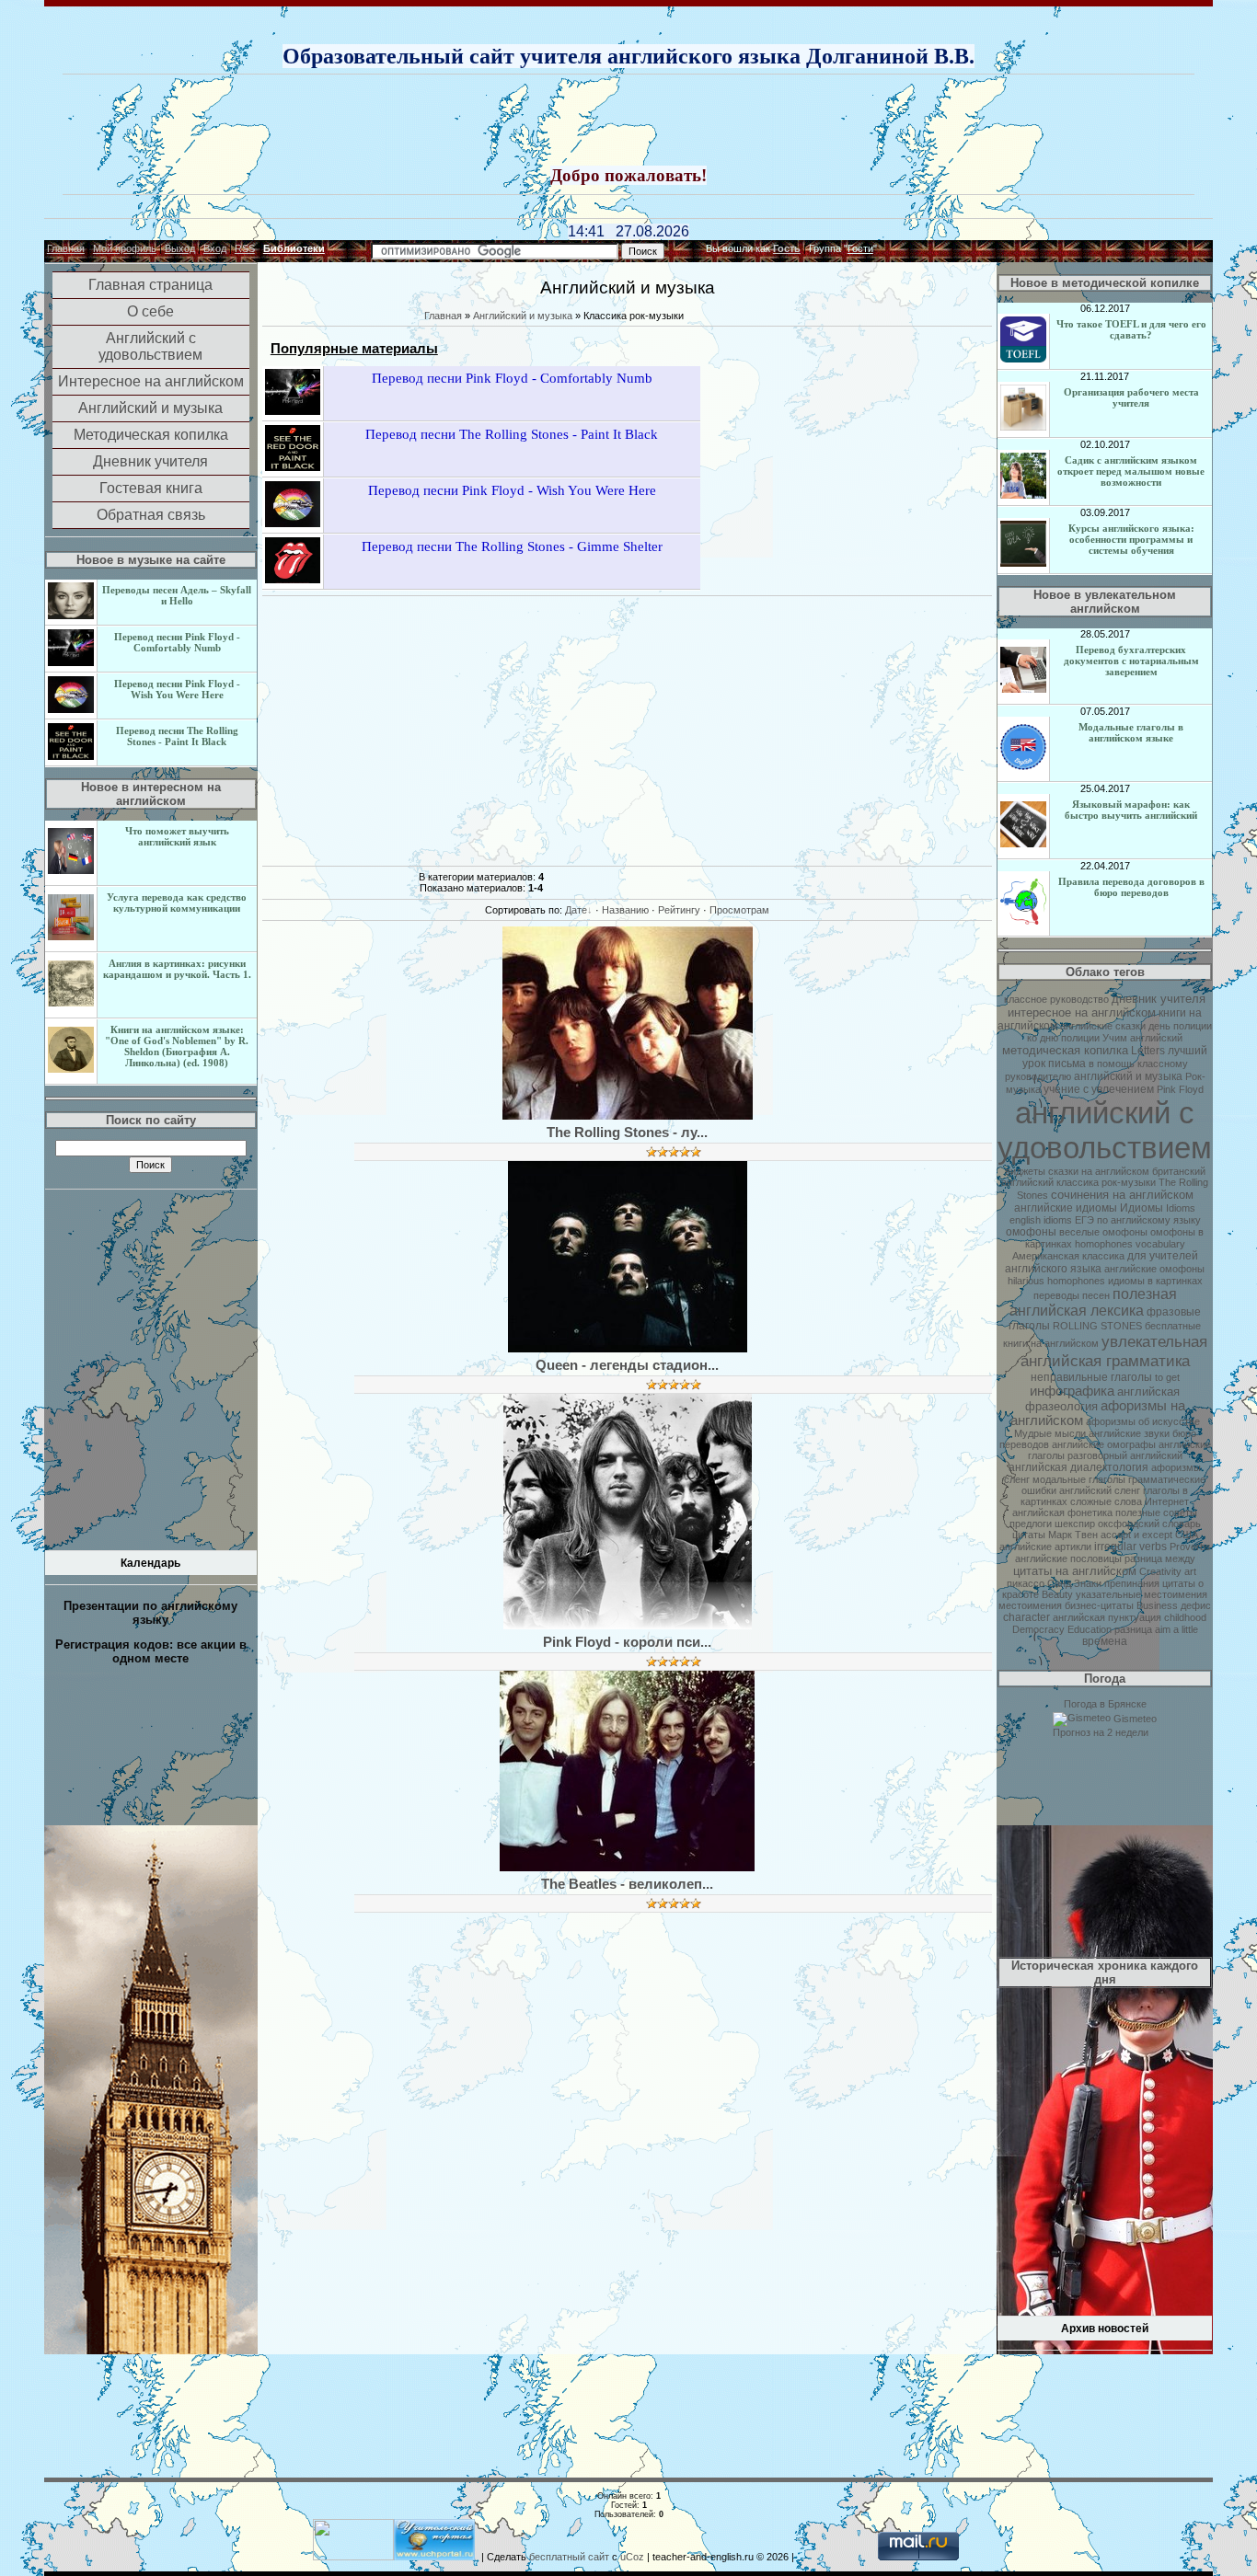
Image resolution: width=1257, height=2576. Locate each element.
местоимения (1030, 1605)
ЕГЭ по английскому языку (1138, 1220)
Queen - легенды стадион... (627, 1365)
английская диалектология (1078, 1467)
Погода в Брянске (1105, 1704)
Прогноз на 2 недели (1101, 1732)
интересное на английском (1082, 1012)
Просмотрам (739, 910)
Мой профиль (125, 248)
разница (1133, 1629)
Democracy (1038, 1629)
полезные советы (1156, 1512)
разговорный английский (1125, 1455)
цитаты (1029, 1535)
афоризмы (1176, 1467)
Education (1090, 1629)
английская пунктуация (1107, 1617)
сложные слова (1106, 1501)
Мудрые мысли (1050, 1433)
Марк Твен (1073, 1535)
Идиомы (1142, 1208)
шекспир (1075, 1524)
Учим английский (1142, 1038)
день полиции (1180, 1026)
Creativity (1160, 1571)
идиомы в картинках (1155, 1281)
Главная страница (150, 285)
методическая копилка (1065, 1050)
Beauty (1057, 1594)
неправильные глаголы (1091, 1377)
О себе (150, 311)
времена (1105, 1641)
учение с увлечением (1099, 1089)
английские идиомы (1066, 1208)
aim (1163, 1629)
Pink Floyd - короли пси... (627, 1642)
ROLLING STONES (1097, 1326)
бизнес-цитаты (1099, 1605)
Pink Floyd (1180, 1089)
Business (1157, 1605)
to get (1167, 1377)
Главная (66, 248)
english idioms (1041, 1220)
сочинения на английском (1122, 1195)
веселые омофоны (1103, 1232)
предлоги (1031, 1524)
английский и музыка (1128, 1076)
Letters (1148, 1051)
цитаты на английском (1075, 1571)
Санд (1059, 1583)
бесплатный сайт (569, 2557)
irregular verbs (1130, 1547)
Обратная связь (151, 515)
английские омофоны (1154, 1269)
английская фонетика (1062, 1512)
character (1026, 1617)
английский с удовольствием (1105, 1130)
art (1190, 1571)
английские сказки (1103, 1026)
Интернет (1167, 1501)
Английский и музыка (150, 408)
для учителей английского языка (1101, 1262)
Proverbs (1190, 1547)
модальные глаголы (1079, 1479)
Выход (180, 248)
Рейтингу (679, 910)
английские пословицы (1068, 1558)
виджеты (1025, 1171)
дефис (1196, 1605)
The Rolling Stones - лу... (627, 1133)
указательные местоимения (1142, 1594)
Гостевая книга (151, 488)
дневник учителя (1159, 999)
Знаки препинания (1117, 1583)
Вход (215, 248)
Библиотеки (294, 248)
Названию (625, 910)
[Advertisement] (628, 121)
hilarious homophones (1056, 1281)
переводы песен (1072, 1295)
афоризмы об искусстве (1143, 1421)
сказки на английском (1099, 1171)
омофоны (1031, 1232)
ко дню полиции (1063, 1038)
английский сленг (1100, 1490)
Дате (576, 910)
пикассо (1026, 1583)
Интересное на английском (151, 381)
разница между (1160, 1558)
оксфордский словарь (1149, 1524)
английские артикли (1045, 1547)
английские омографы (1104, 1444)
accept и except (1136, 1535)
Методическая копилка (151, 435)
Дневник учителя (150, 461)
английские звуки (1129, 1433)
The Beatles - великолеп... (627, 1884)
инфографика (1072, 1391)
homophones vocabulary (1130, 1244)
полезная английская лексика (1093, 1302)
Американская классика (1068, 1256)
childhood (1185, 1617)
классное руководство (1056, 999)
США (1187, 1535)
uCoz (632, 2557)
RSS (245, 248)
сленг (1017, 1479)
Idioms (1181, 1208)
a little (1186, 1629)
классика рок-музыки (1106, 1182)
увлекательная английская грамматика (1114, 1351)
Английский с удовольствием (150, 346)
